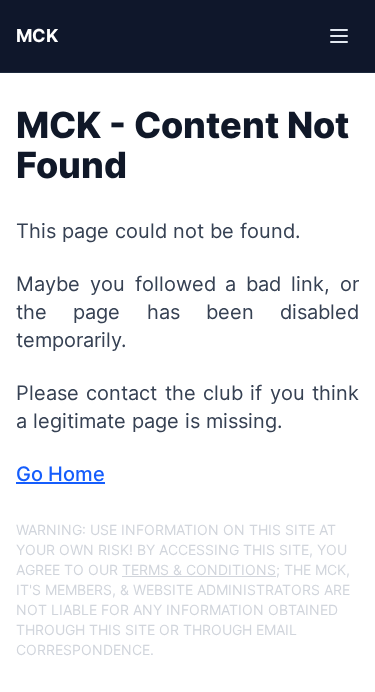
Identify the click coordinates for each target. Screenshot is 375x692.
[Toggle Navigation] (339, 36)
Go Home (60, 474)
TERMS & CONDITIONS (199, 569)
